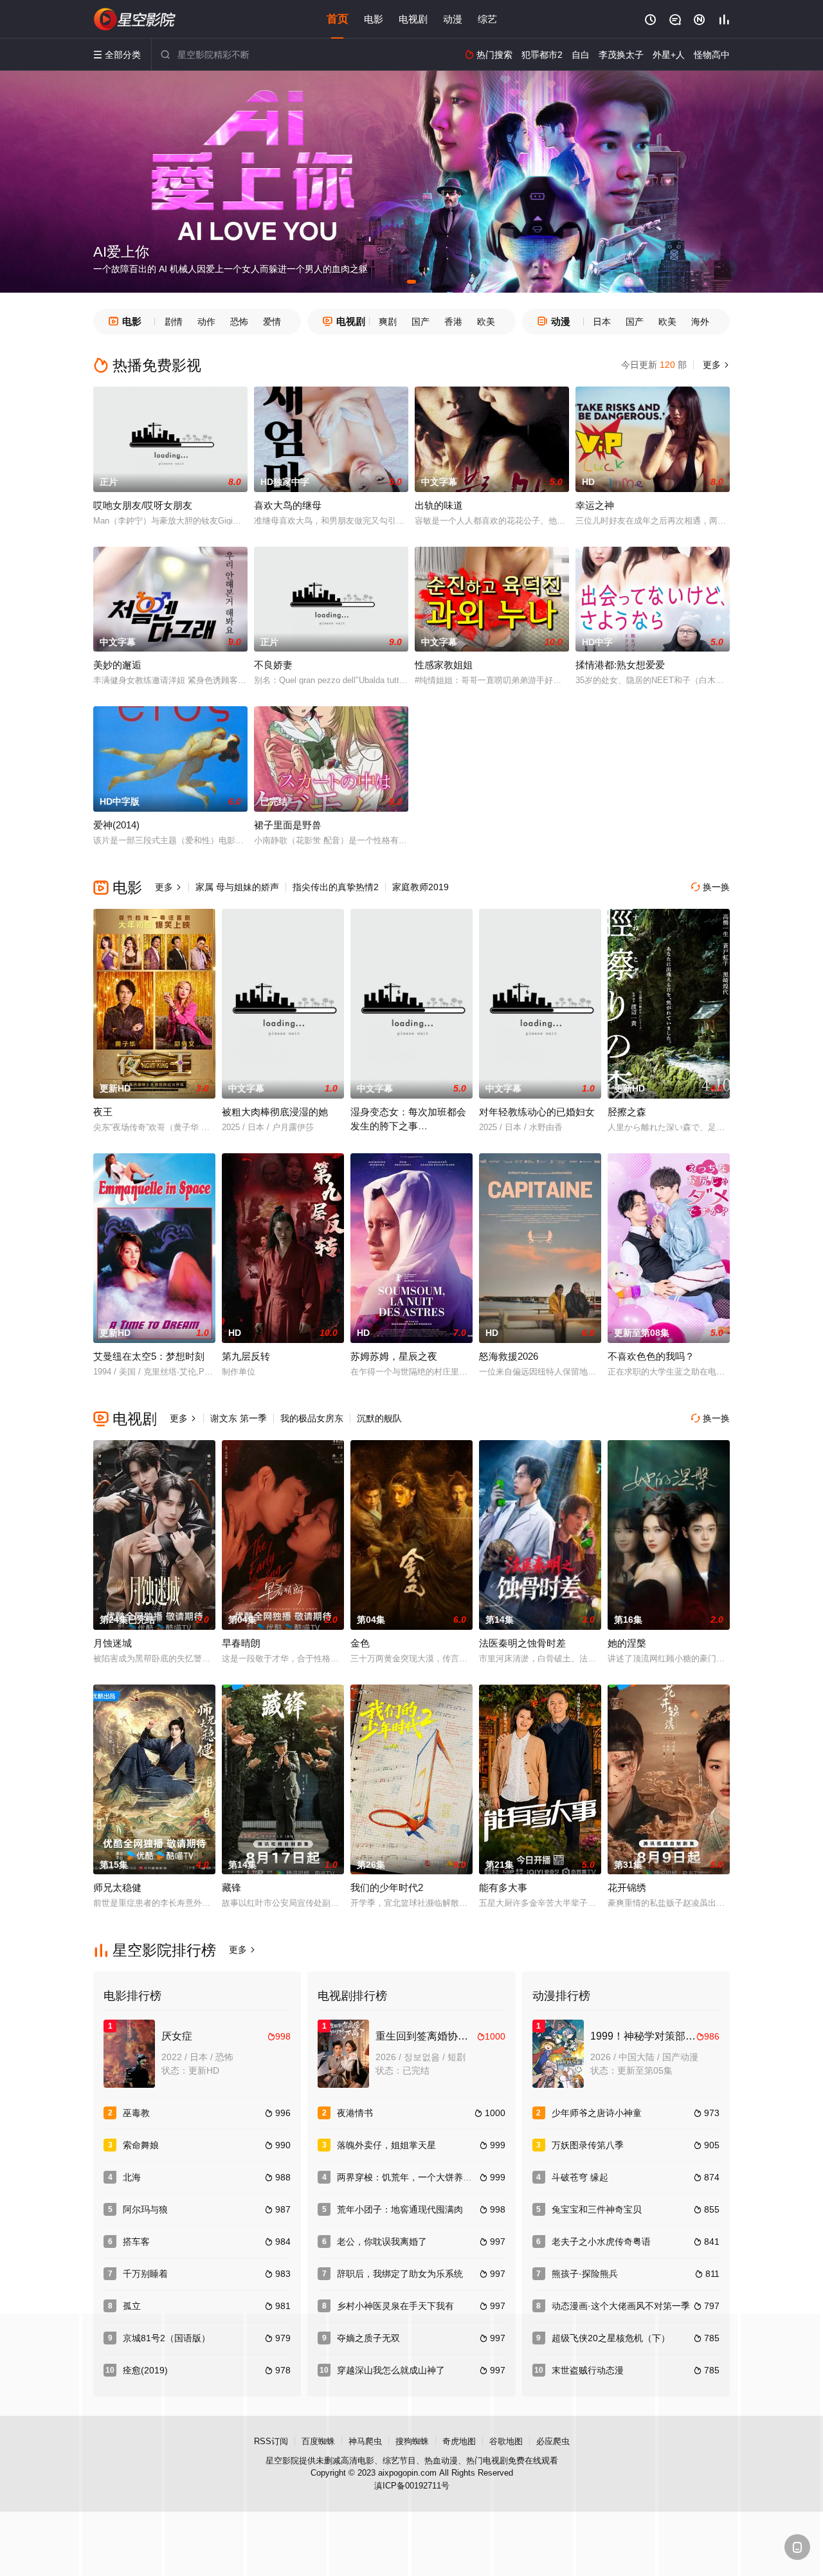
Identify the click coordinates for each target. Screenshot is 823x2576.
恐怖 (239, 322)
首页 (338, 19)
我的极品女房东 (312, 1418)
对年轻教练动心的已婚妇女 (537, 1112)
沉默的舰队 (379, 1418)
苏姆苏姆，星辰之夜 (394, 1356)
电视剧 (413, 19)
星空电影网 (135, 19)
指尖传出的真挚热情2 (336, 887)
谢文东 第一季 (239, 1418)
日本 (602, 322)
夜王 (103, 1112)
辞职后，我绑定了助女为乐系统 (400, 2274)
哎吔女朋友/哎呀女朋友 (143, 505)
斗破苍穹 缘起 (580, 2177)
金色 (360, 1643)
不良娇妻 (273, 665)
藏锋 (231, 1887)
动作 (206, 322)
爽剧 (388, 322)
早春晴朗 (241, 1643)
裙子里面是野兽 (288, 825)
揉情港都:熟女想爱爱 (620, 665)
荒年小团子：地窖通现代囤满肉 (400, 2209)
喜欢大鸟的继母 (288, 505)
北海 (132, 2177)
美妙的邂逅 (117, 665)
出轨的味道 (439, 505)
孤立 (132, 2306)
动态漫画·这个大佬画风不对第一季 (621, 2306)
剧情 (174, 322)
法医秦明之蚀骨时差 (522, 1643)
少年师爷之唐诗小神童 (597, 2113)
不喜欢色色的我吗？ (651, 1356)
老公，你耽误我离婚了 (382, 2242)
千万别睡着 (145, 2274)
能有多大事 (503, 1887)
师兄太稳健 (117, 1887)
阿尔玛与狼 (145, 2209)
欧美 (486, 322)
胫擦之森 (627, 1112)
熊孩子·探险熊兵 (585, 2274)
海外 (700, 322)
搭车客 (136, 2242)
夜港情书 (355, 2113)
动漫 (453, 19)
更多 (715, 365)
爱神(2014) (116, 825)
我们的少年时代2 (387, 1887)
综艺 (487, 19)
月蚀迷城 (113, 1643)
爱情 (272, 322)
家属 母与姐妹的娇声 (237, 887)
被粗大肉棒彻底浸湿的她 (275, 1112)
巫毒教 (136, 2113)
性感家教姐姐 (444, 665)
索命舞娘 (141, 2145)
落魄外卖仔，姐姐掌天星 (386, 2145)
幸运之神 (595, 505)
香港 (453, 322)
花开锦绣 (627, 1887)
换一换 (710, 887)
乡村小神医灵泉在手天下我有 (395, 2306)
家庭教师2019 (421, 887)
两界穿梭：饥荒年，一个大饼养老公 (409, 2177)
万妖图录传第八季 (588, 2145)
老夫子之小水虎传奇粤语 (601, 2242)
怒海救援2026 (509, 1356)
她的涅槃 (627, 1643)
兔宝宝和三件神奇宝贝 (597, 2209)
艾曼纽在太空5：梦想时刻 (149, 1356)
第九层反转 (246, 1356)
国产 (421, 322)
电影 (374, 19)
